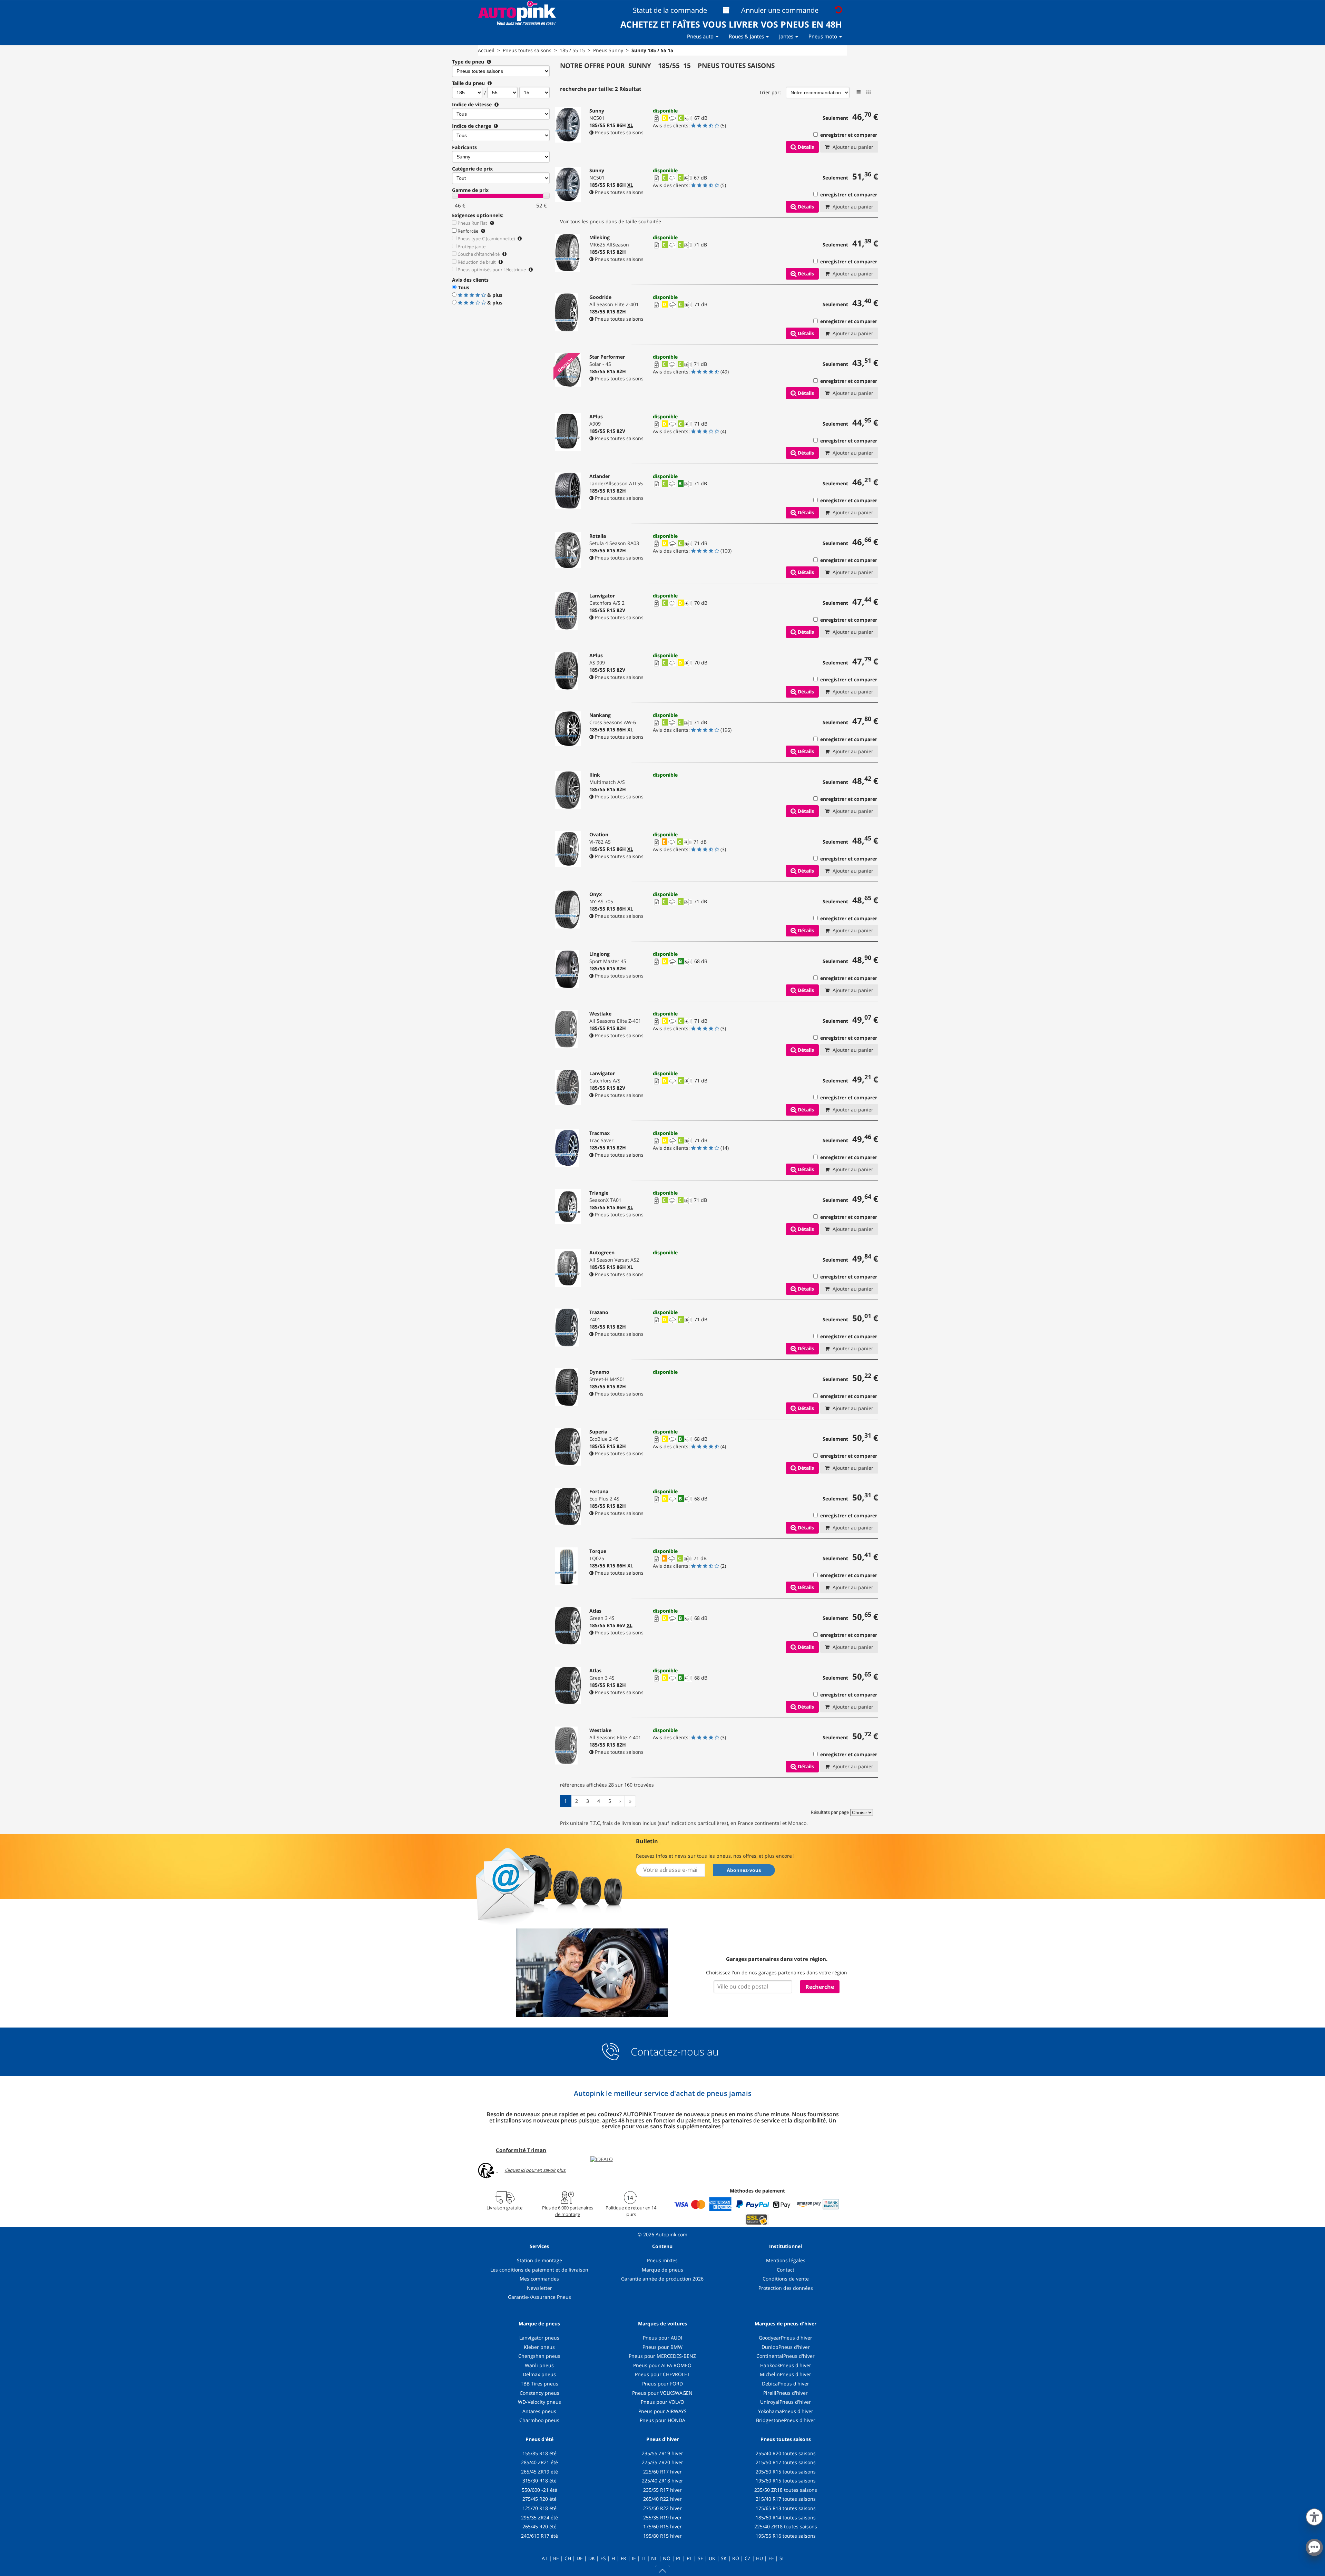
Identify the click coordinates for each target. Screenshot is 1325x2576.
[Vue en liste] (858, 93)
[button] (1314, 2516)
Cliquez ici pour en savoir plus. (536, 2170)
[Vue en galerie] (868, 93)
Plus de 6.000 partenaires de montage (568, 2211)
